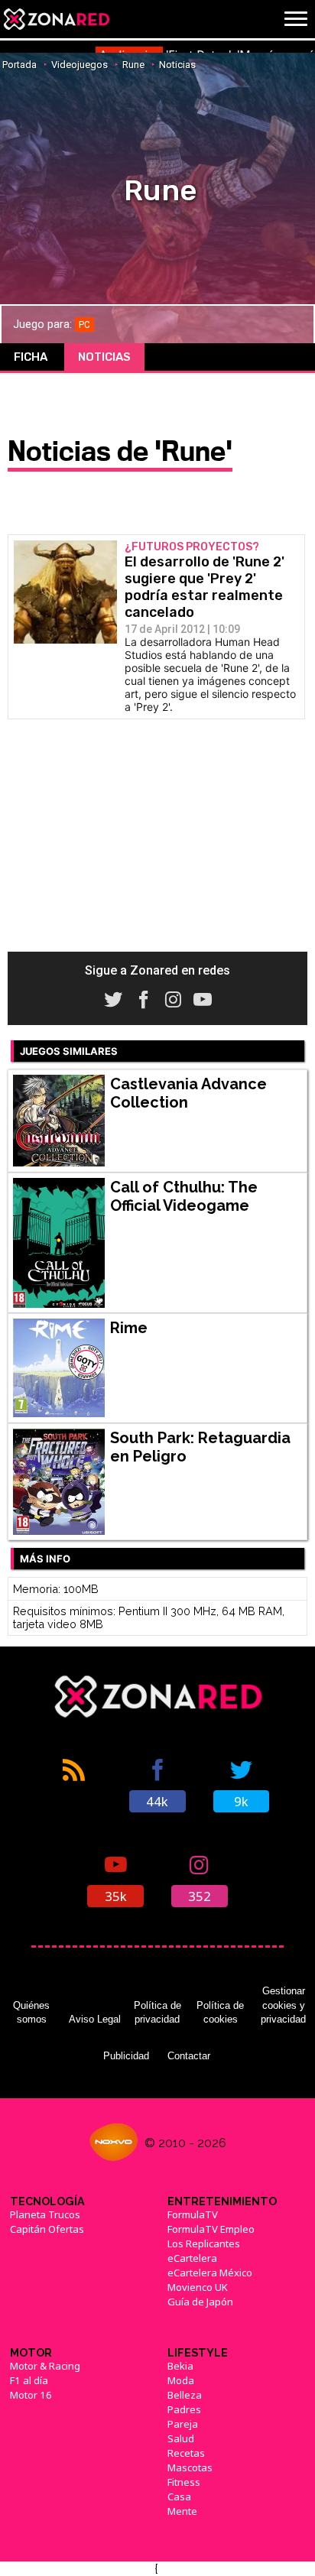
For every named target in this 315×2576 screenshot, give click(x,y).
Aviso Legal (95, 2019)
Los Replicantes (204, 2243)
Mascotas (190, 2467)
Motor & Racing (45, 2366)
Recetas (186, 2453)
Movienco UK (198, 2287)
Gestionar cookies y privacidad (283, 2005)
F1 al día (29, 2380)
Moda (181, 2380)
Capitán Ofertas (47, 2229)
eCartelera (192, 2258)
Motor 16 (31, 2395)
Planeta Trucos (45, 2214)
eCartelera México (210, 2273)
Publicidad (126, 2056)
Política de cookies (220, 2012)
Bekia (180, 2366)
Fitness (184, 2482)
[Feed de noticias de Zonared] (74, 1784)
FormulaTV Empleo (211, 2229)
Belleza (185, 2395)
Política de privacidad (157, 2012)
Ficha (31, 357)
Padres (184, 2409)
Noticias (104, 357)
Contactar (189, 2056)
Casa (179, 2497)
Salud (181, 2438)
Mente (182, 2511)
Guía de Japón (200, 2302)
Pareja (183, 2424)
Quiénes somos (31, 2012)
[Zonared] (56, 19)
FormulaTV (193, 2214)
